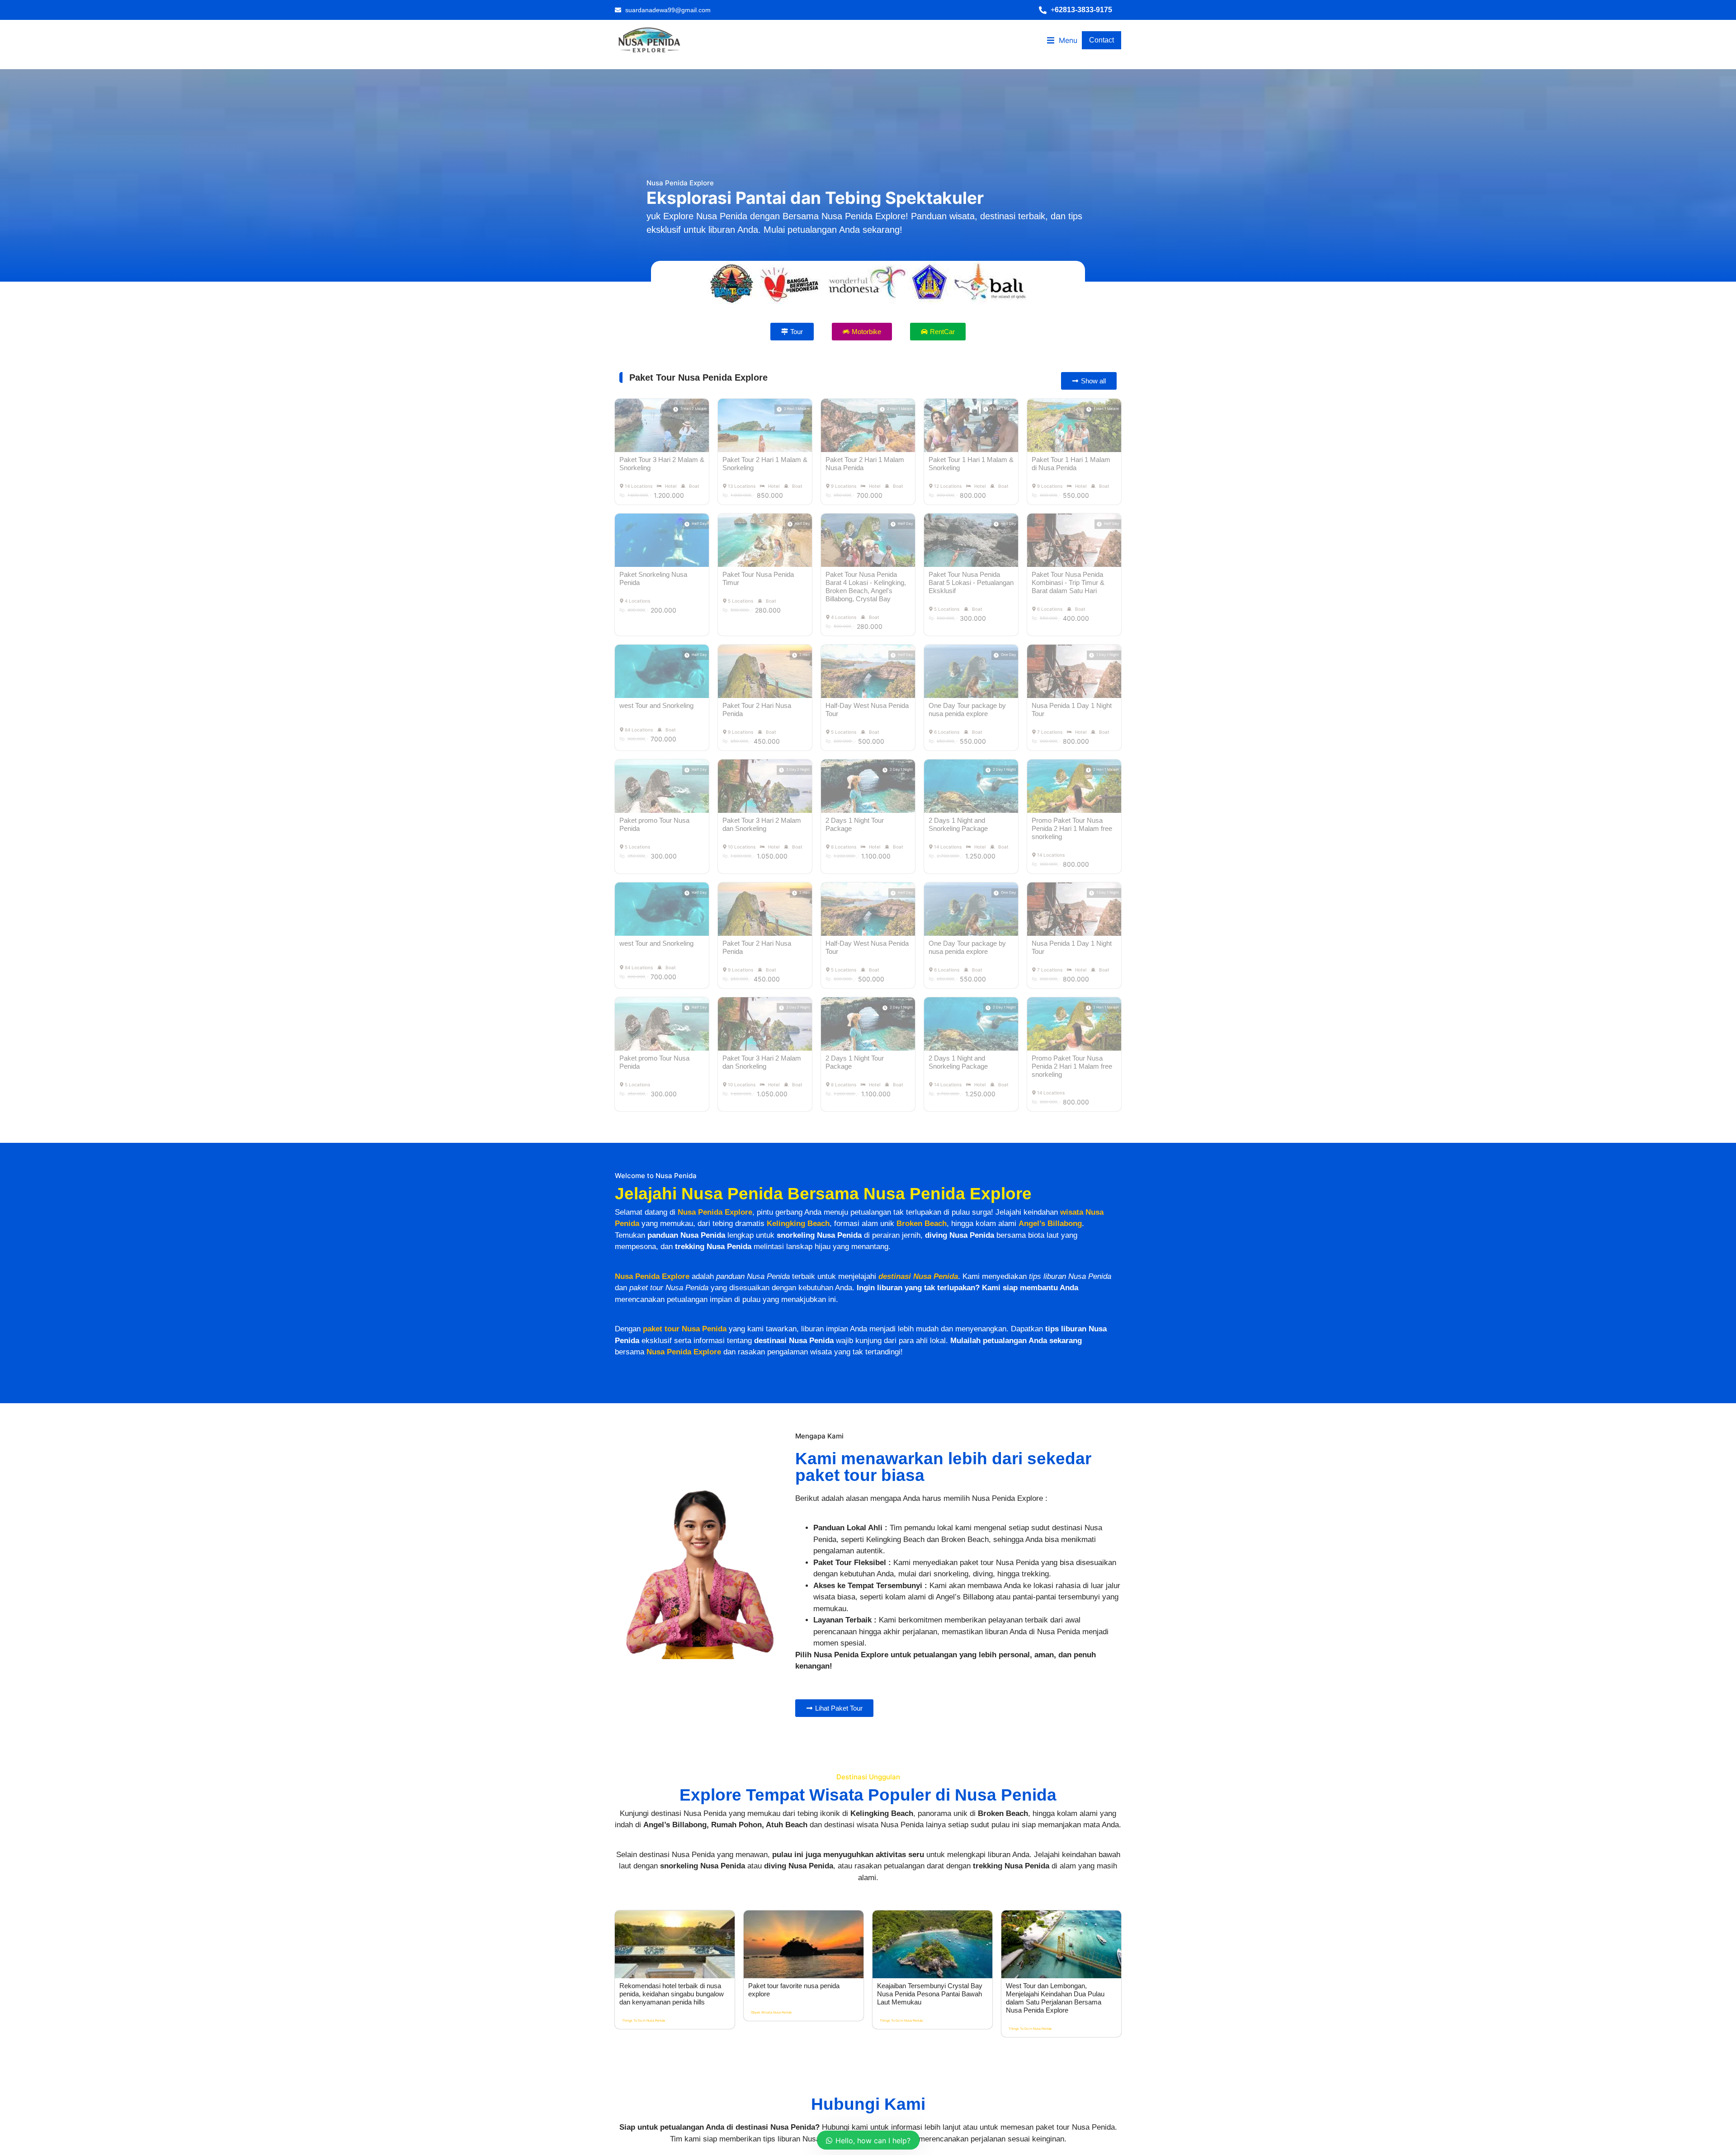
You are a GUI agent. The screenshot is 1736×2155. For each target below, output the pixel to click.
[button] (1080, 10)
